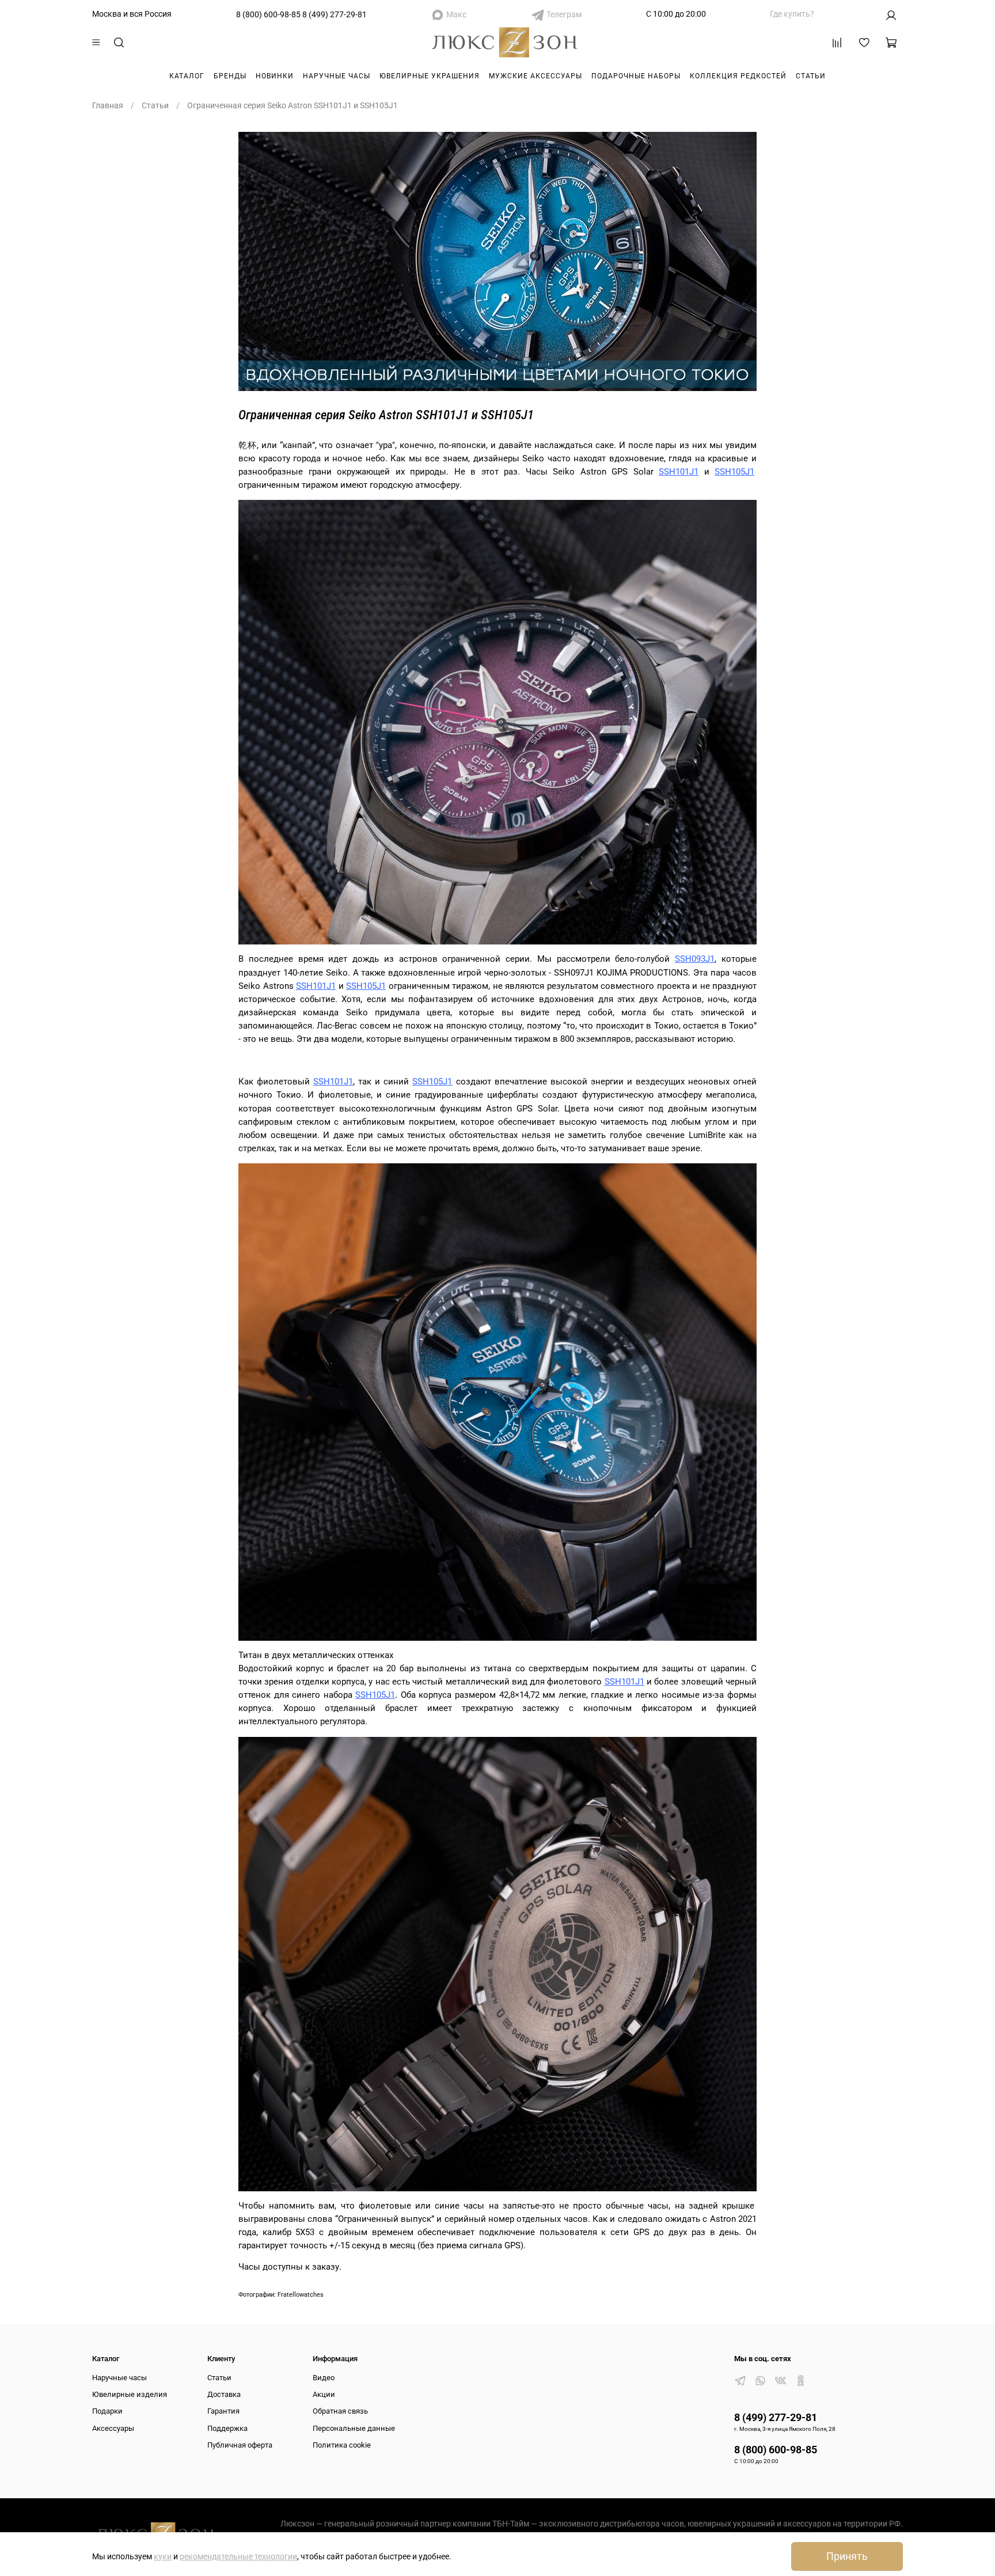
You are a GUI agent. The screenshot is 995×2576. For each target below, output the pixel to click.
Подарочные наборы (636, 76)
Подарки (107, 2411)
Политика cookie (342, 2445)
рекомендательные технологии (238, 2556)
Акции (324, 2394)
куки (163, 2556)
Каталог (187, 76)
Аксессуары (113, 2428)
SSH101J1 (679, 472)
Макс (456, 14)
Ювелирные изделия (130, 2394)
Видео (324, 2378)
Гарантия (223, 2411)
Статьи (811, 76)
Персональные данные (354, 2428)
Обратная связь (340, 2411)
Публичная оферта (240, 2445)
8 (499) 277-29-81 (335, 14)
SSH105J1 (734, 472)
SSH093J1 (695, 959)
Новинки (275, 76)
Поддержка (227, 2428)
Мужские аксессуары (536, 76)
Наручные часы (337, 76)
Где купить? (792, 14)
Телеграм (564, 14)
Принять (847, 2556)
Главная (108, 105)
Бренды (230, 76)
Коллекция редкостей (738, 76)
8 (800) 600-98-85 (268, 14)
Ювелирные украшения (430, 76)
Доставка (224, 2394)
